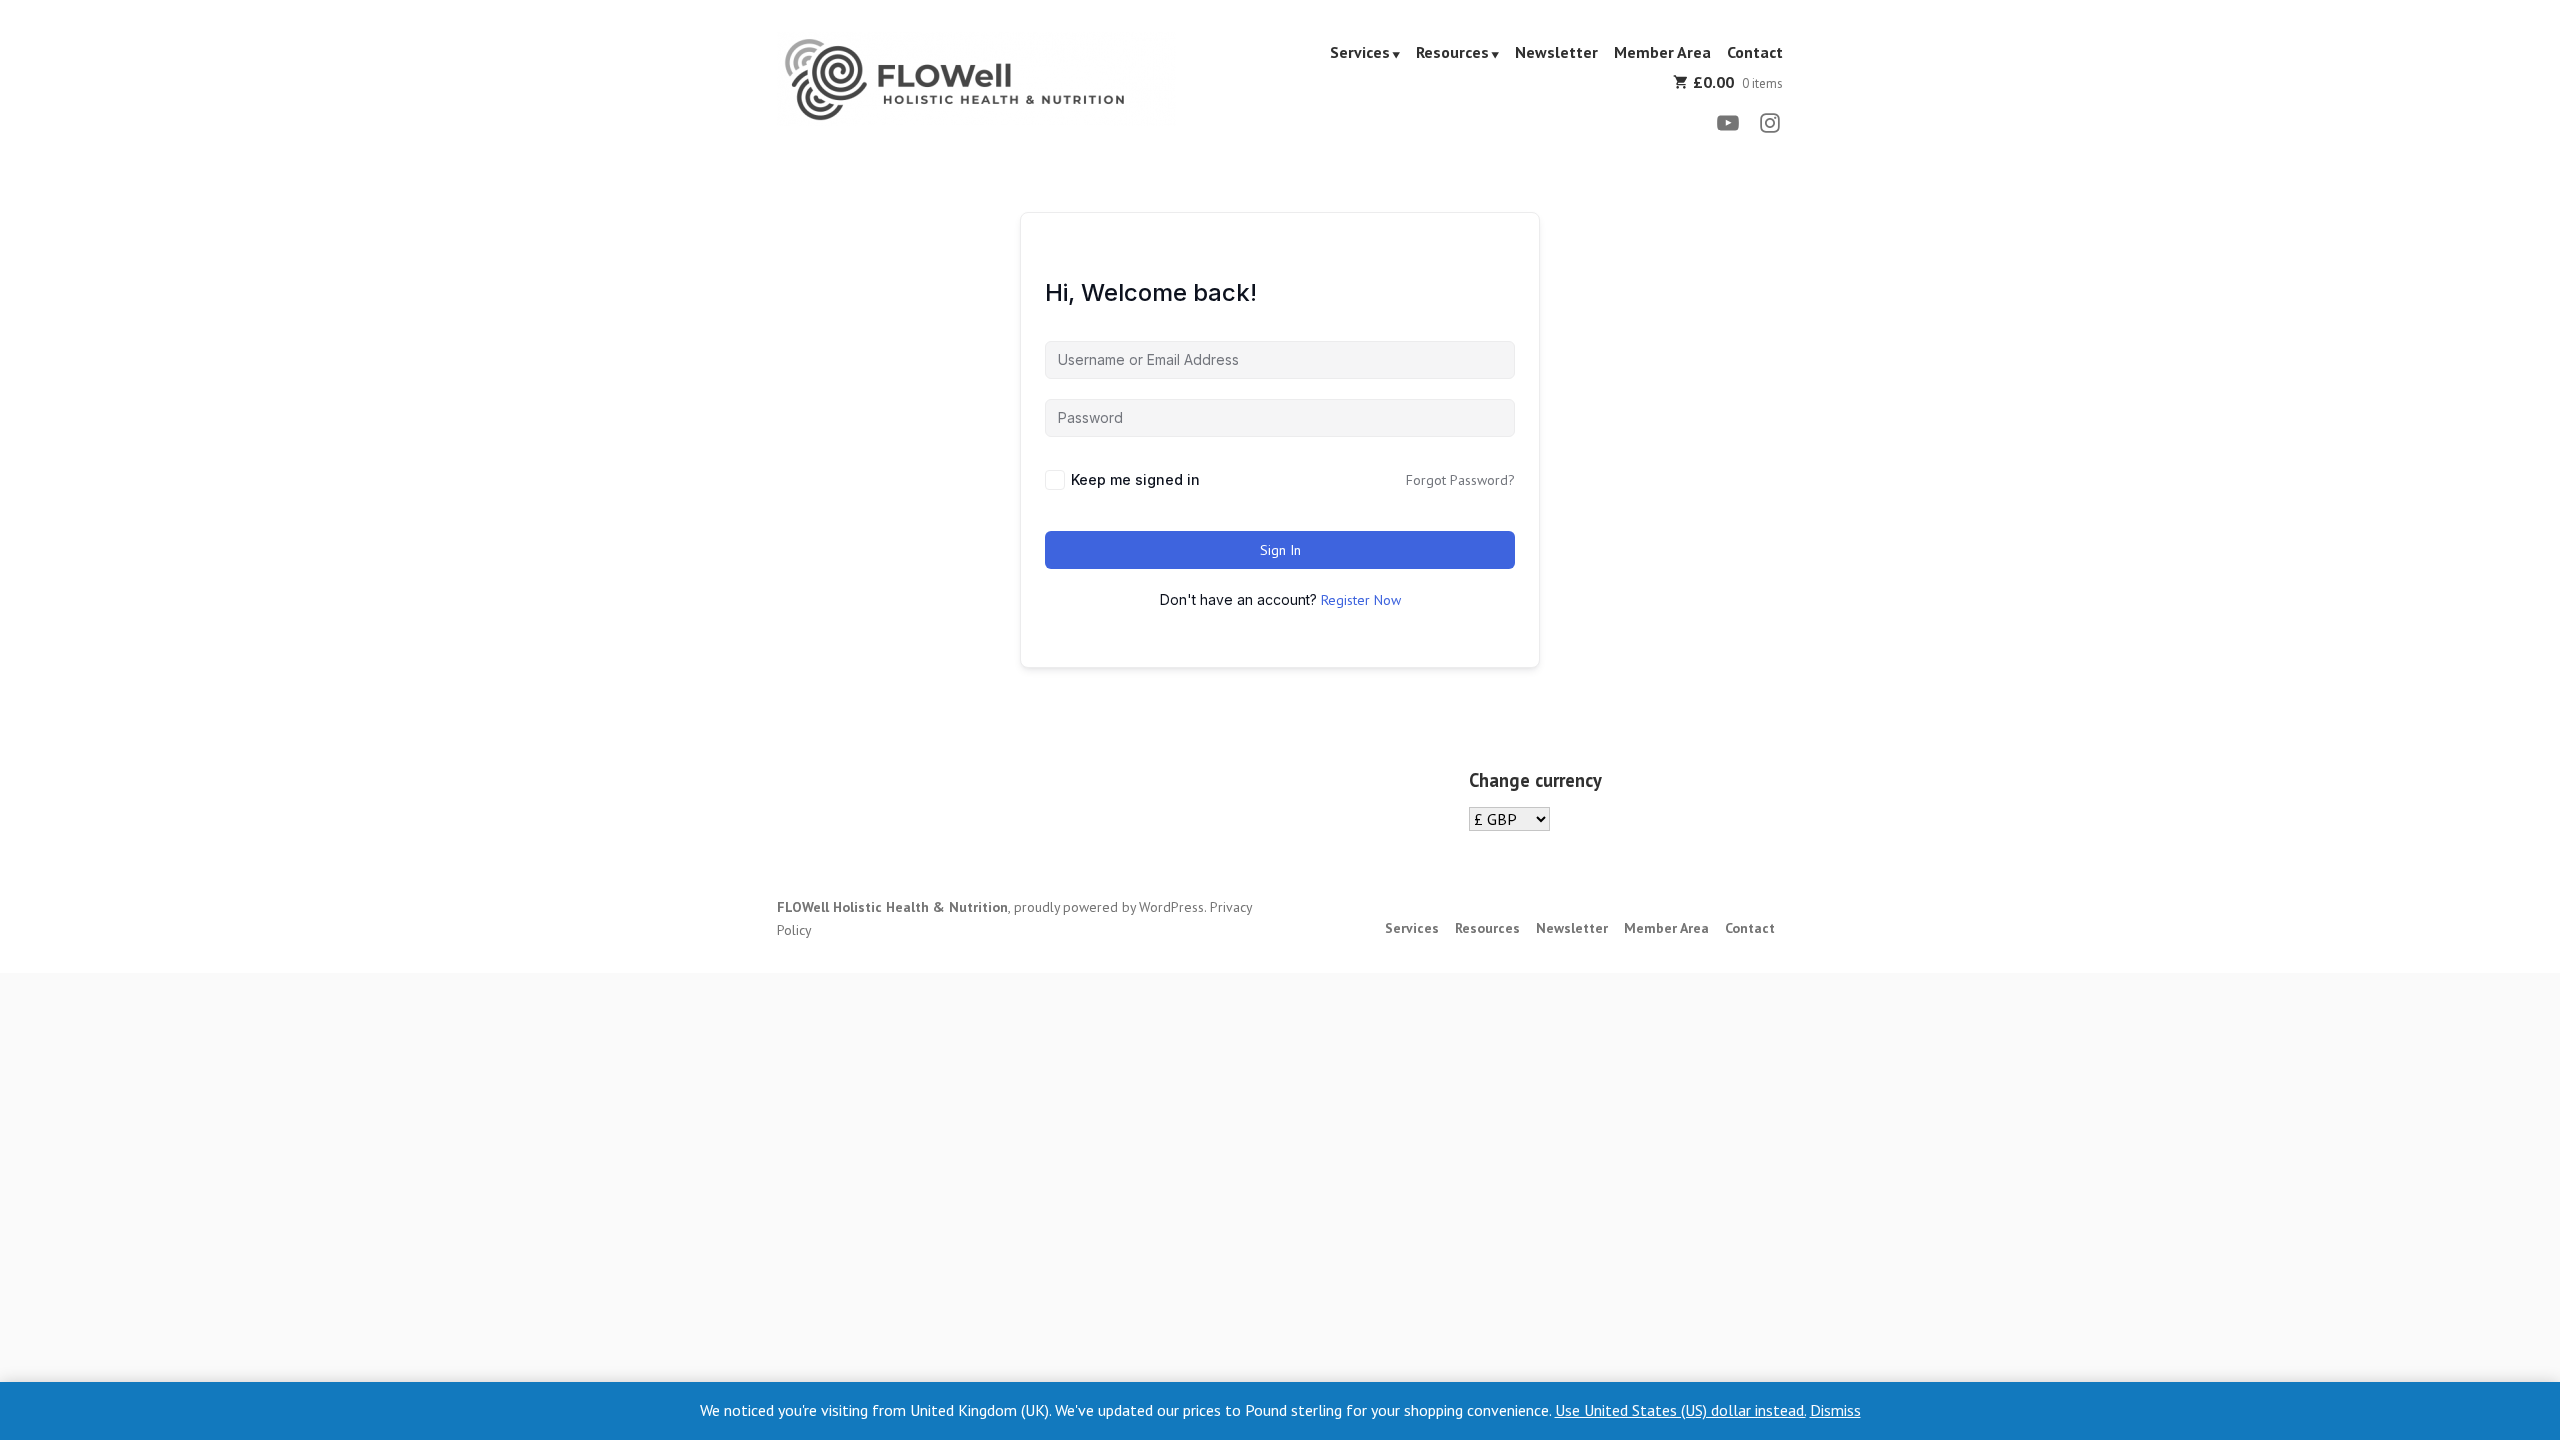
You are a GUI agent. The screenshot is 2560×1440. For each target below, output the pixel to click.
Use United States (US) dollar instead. (1680, 1410)
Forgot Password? (1460, 480)
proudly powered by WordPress (1109, 907)
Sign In (1280, 550)
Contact (1755, 53)
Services (1360, 53)
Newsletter (1556, 53)
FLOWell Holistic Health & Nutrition (892, 907)
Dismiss (1835, 1410)
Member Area (1662, 53)
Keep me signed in (1135, 479)
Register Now (1361, 600)
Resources (1452, 53)
